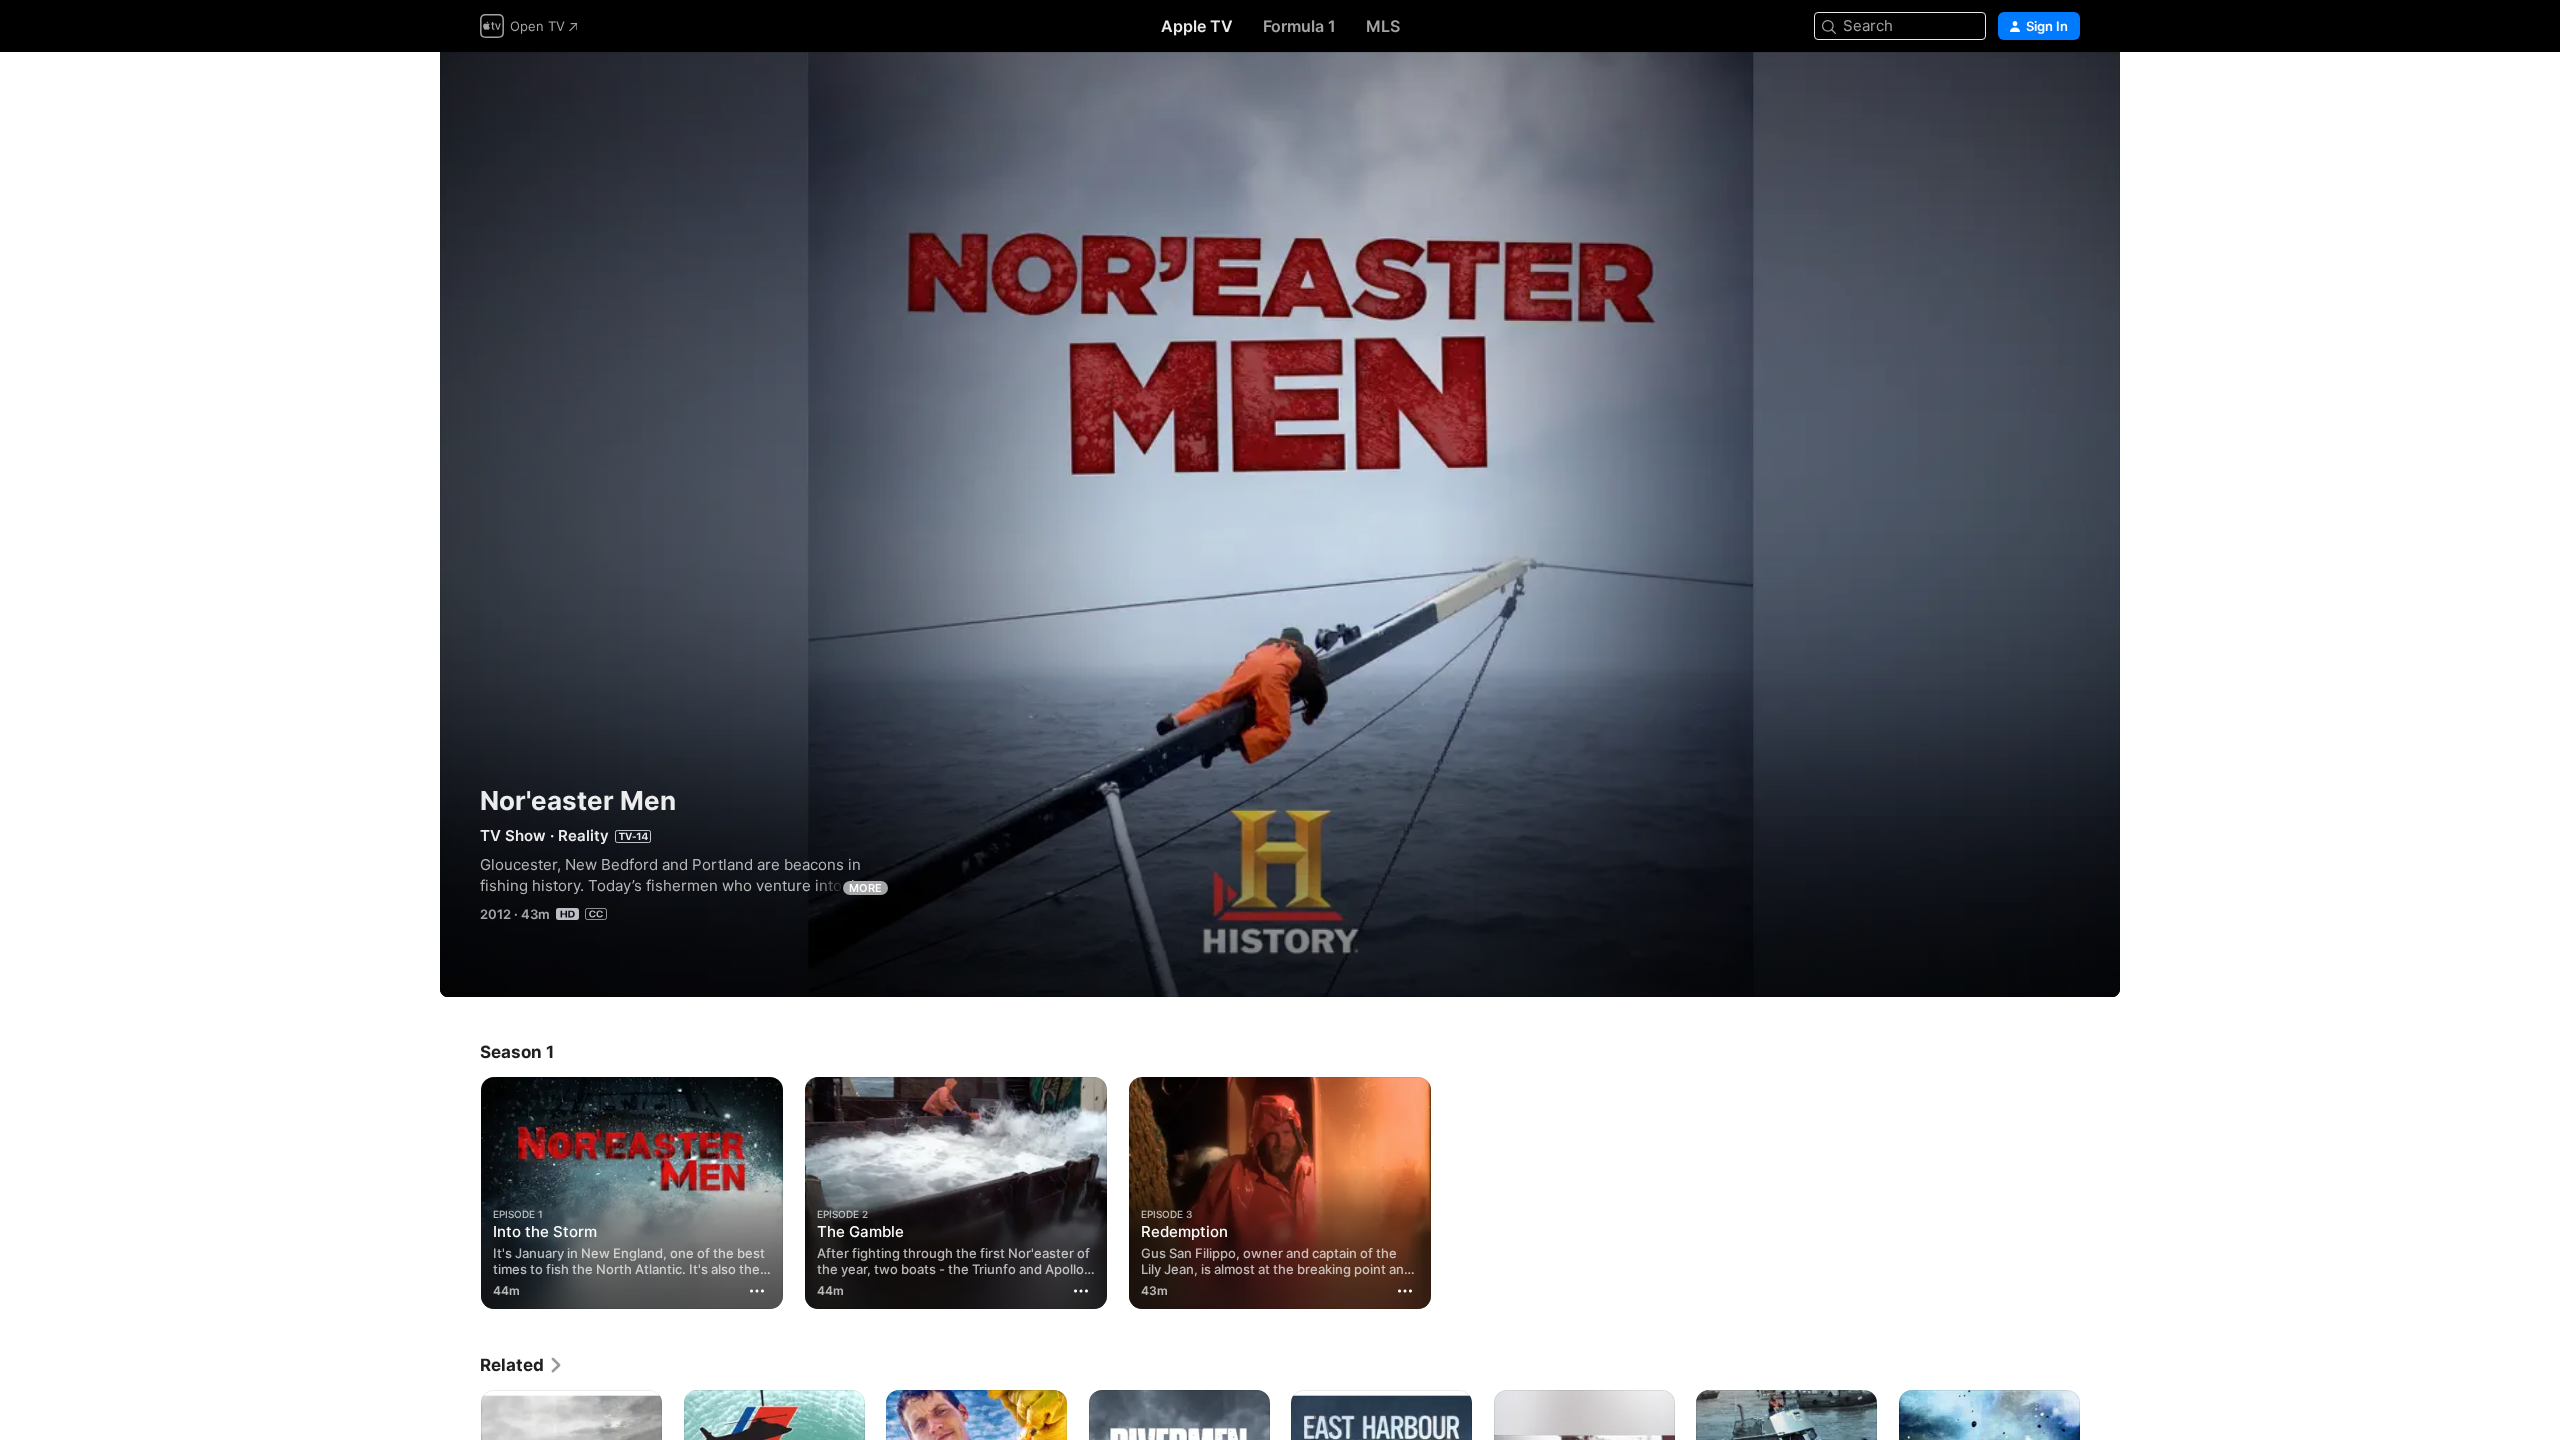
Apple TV (1197, 26)
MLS (1383, 26)
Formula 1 (1299, 26)
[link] (522, 1365)
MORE (865, 888)
